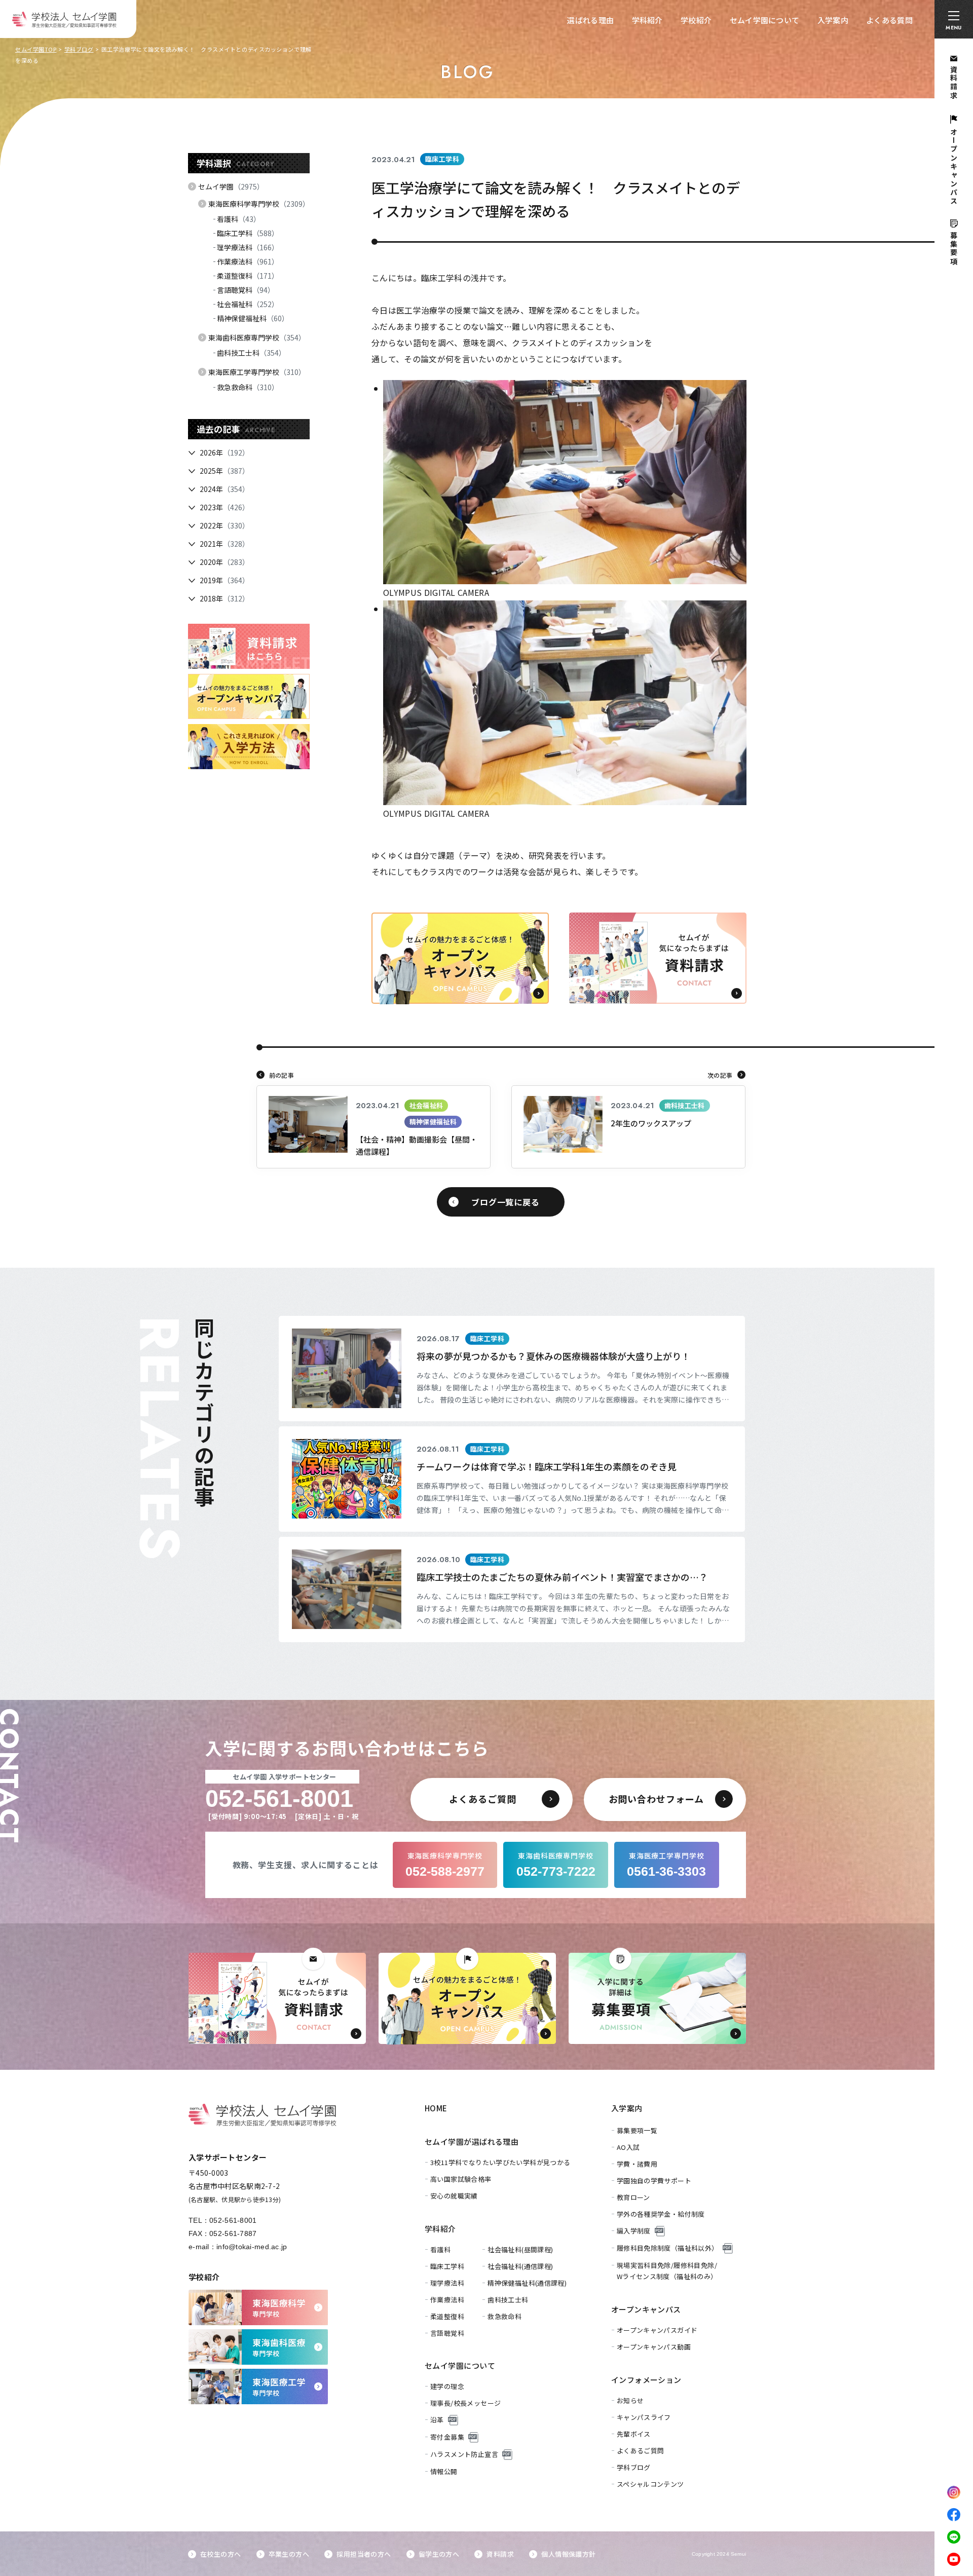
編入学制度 (634, 2231)
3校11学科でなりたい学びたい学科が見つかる (500, 2162)
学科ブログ (79, 49)
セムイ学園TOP (36, 49)
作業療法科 (248, 261)
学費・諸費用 (637, 2164)
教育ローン (633, 2197)
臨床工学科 (248, 233)
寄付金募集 (447, 2437)
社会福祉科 (248, 304)
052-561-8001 (233, 2220)
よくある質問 (889, 20)
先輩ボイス (634, 2434)
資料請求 (500, 2554)
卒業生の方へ (289, 2554)
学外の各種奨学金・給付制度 (661, 2214)
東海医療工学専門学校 (257, 372)
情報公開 (444, 2471)
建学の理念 (447, 2386)
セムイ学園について (765, 20)
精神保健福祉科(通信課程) (527, 2283)
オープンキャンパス (646, 2309)
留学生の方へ (439, 2554)
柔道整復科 (248, 276)
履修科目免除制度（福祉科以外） (668, 2248)
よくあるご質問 (641, 2451)
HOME (436, 2108)
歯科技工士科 (251, 353)
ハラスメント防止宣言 (464, 2454)
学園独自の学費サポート (654, 2181)
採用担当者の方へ (364, 2554)
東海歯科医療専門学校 (257, 337)
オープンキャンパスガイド (657, 2330)
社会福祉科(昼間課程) (520, 2249)
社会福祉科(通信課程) (520, 2266)
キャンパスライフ (644, 2417)
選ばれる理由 (590, 20)
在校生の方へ (220, 2554)
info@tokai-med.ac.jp (252, 2247)
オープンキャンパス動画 (654, 2347)
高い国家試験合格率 (461, 2179)
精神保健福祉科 (253, 318)
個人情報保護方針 (568, 2554)
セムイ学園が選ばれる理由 (472, 2142)
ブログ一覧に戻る (505, 1202)
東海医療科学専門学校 (259, 204)
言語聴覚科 (246, 290)
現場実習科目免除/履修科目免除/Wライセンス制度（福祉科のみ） (667, 2271)
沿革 (437, 2420)
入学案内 (833, 20)
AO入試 (628, 2147)
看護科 (239, 219)
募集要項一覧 (637, 2130)
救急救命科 (248, 387)
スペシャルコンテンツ (650, 2484)
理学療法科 (248, 247)
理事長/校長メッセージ (465, 2403)
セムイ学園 (231, 186)
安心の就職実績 (454, 2196)
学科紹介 (647, 20)
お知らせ (630, 2400)
